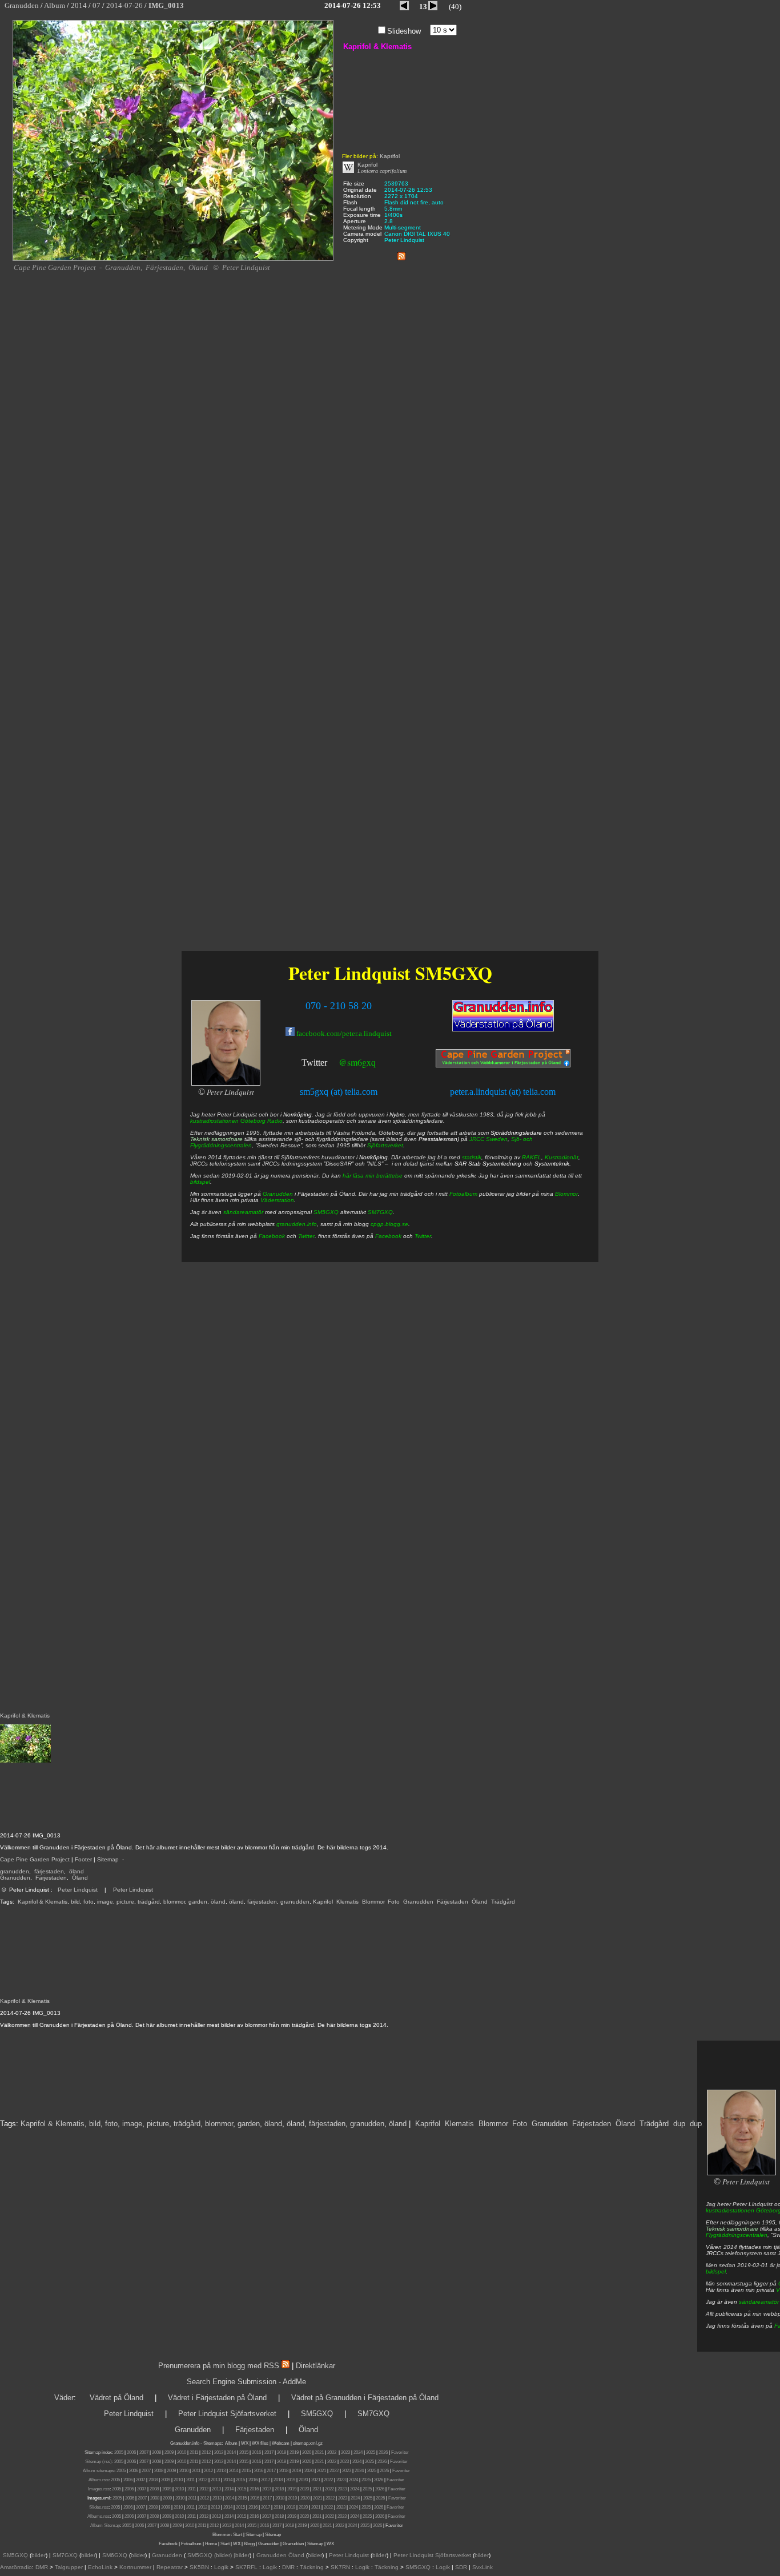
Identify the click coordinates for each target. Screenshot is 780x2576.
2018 (282, 2452)
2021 (319, 2452)
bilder (39, 2555)
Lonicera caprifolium (382, 171)
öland (77, 1871)
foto (89, 1902)
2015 (244, 2452)
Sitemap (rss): (99, 2462)
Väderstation (277, 1200)
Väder (64, 2398)
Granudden (15, 1878)
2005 (119, 2452)
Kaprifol (323, 1902)
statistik (472, 1157)
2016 (256, 2452)
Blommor (373, 1902)
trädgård (149, 1902)
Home (211, 2544)
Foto (394, 1902)
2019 (294, 2452)
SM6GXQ (115, 2555)
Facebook (272, 1236)
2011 (194, 2452)
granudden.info (297, 1224)
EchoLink (100, 2567)
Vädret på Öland (116, 2398)
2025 (371, 2452)
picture (125, 1902)
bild (75, 1902)
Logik (221, 2567)
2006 (131, 2452)
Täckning (312, 2567)
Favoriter (400, 2452)
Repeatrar (170, 2567)
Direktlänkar (315, 2366)
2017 (269, 2452)
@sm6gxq (357, 1062)
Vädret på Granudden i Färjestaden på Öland (365, 2398)
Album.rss (98, 2480)
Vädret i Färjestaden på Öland (217, 2398)
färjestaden (49, 1871)
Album (231, 2443)
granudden (15, 1871)
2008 (156, 2452)
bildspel (716, 2271)
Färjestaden (51, 1878)
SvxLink (483, 2567)
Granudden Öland (280, 2555)
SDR (461, 2567)
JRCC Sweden (488, 1139)
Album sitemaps (98, 2471)
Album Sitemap (105, 2525)
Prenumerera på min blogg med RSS (219, 2366)
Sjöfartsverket (385, 1145)
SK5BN (199, 2567)
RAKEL (532, 1157)
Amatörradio (16, 2567)
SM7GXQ (380, 1212)
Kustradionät (562, 1157)
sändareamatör (759, 2302)
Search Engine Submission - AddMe (246, 2382)
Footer (83, 1859)
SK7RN (340, 2567)
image (105, 1902)
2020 (307, 2452)
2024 (358, 2452)
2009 (169, 2452)
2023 (345, 2452)
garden (198, 1902)
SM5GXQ (454, 973)
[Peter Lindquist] (741, 2173)
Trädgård (503, 1902)
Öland (80, 1878)
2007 (144, 2452)
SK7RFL (246, 2567)
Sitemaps (212, 2443)
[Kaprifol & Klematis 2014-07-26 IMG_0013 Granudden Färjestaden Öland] (173, 259)
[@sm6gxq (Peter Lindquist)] (328, 1064)
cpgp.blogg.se (389, 1224)
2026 (383, 2452)
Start (238, 2535)
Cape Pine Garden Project (35, 1859)
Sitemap (108, 1859)
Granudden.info (185, 2443)
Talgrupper (69, 2567)
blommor (174, 1902)
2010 (182, 2452)
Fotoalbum (463, 1194)
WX (245, 2443)
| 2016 (263, 2525)
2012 (206, 2452)
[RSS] (401, 254)
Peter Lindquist (78, 1890)
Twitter (314, 1063)
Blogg (249, 2544)
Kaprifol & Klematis (43, 1902)
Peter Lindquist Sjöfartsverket (227, 2414)
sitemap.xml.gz (308, 2443)
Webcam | (282, 2443)
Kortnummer (135, 2567)
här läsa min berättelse (373, 1176)
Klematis (347, 1902)
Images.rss (99, 2489)
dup (679, 2124)
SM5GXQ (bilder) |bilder (218, 2555)
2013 (219, 2452)
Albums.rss (98, 2516)
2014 (231, 2452)
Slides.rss (99, 2507)
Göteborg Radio (262, 1121)
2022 (332, 2452)
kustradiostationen (730, 2210)
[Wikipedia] (348, 171)
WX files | (261, 2443)
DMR (42, 2567)
